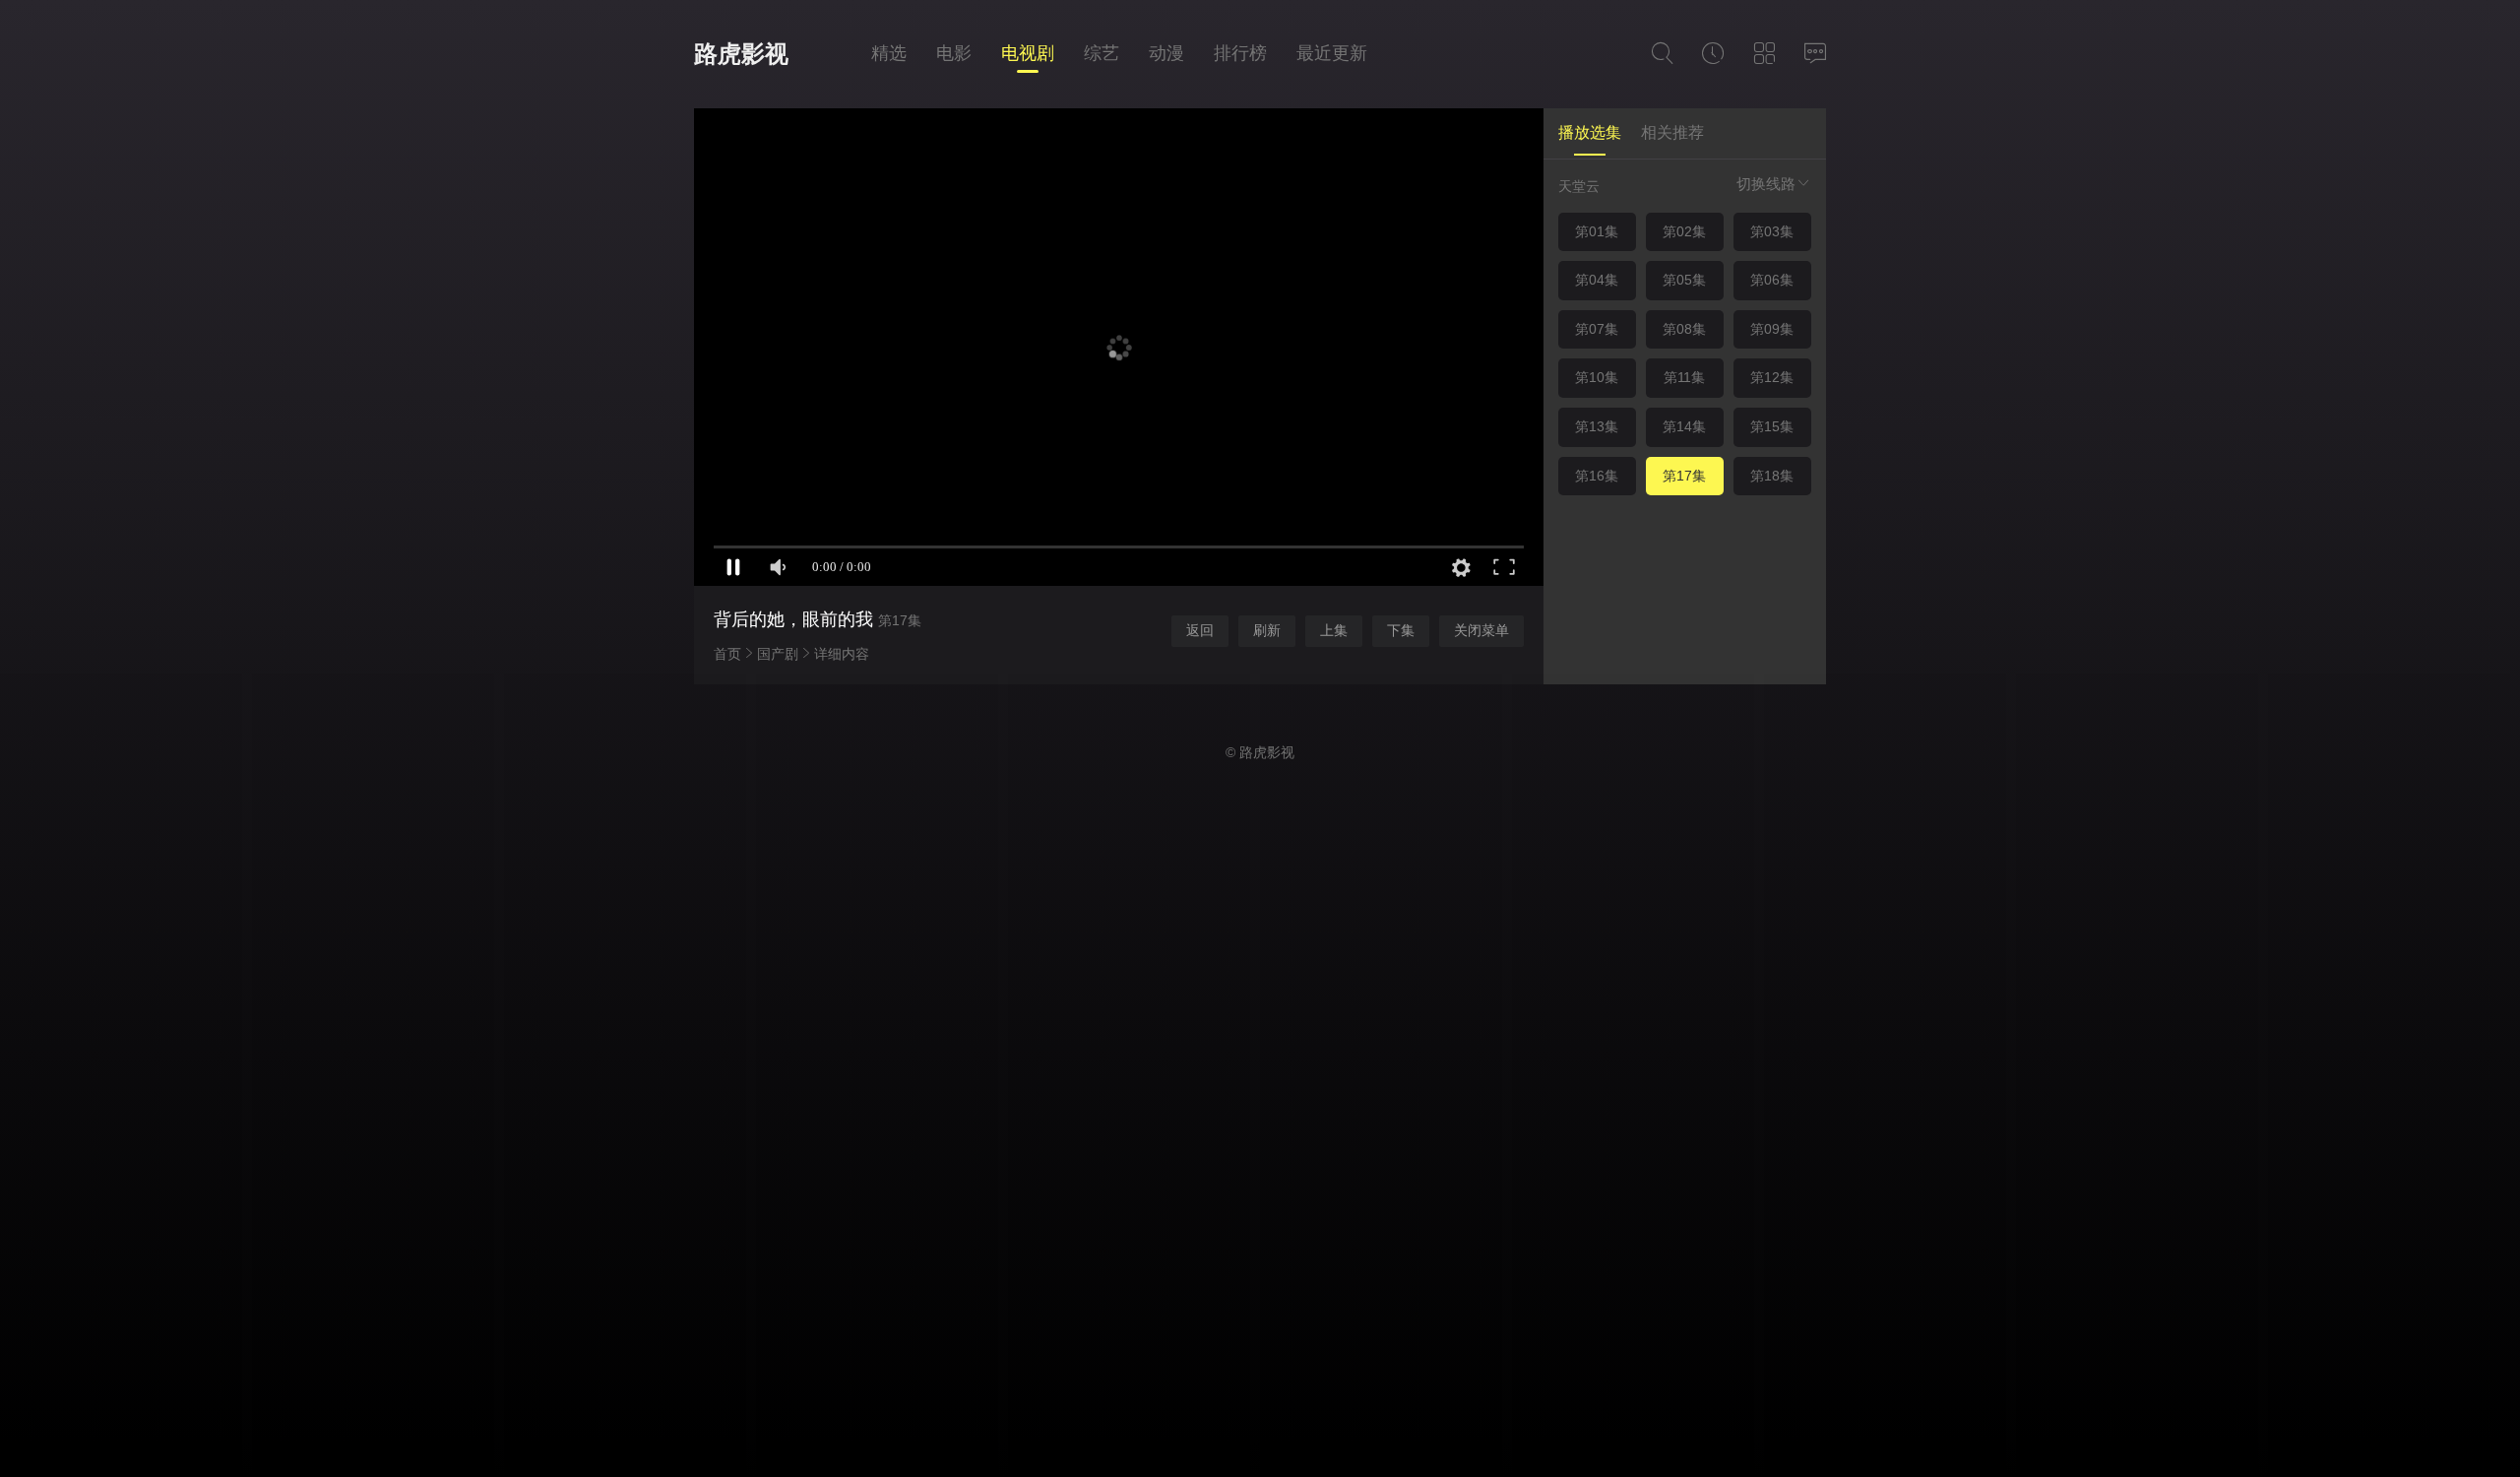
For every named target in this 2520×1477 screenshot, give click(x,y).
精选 (889, 53)
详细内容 (842, 654)
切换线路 (1766, 184)
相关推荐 (1672, 132)
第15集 (1772, 426)
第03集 (1772, 231)
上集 (1334, 630)
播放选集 (1590, 132)
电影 (954, 53)
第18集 (1772, 476)
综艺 (1102, 53)
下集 (1401, 630)
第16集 (1597, 476)
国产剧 (778, 654)
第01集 (1597, 231)
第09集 (1772, 329)
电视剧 (1028, 53)
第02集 (1684, 231)
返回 (1200, 630)
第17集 (1684, 476)
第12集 (1772, 377)
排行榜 (1240, 53)
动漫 (1166, 53)
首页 (727, 654)
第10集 (1597, 377)
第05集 (1684, 280)
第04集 (1597, 280)
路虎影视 (741, 54)
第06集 (1772, 280)
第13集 (1597, 426)
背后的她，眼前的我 (793, 619)
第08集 (1684, 329)
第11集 (1684, 377)
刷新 (1267, 630)
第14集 (1684, 426)
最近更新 (1332, 53)
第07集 (1597, 329)
